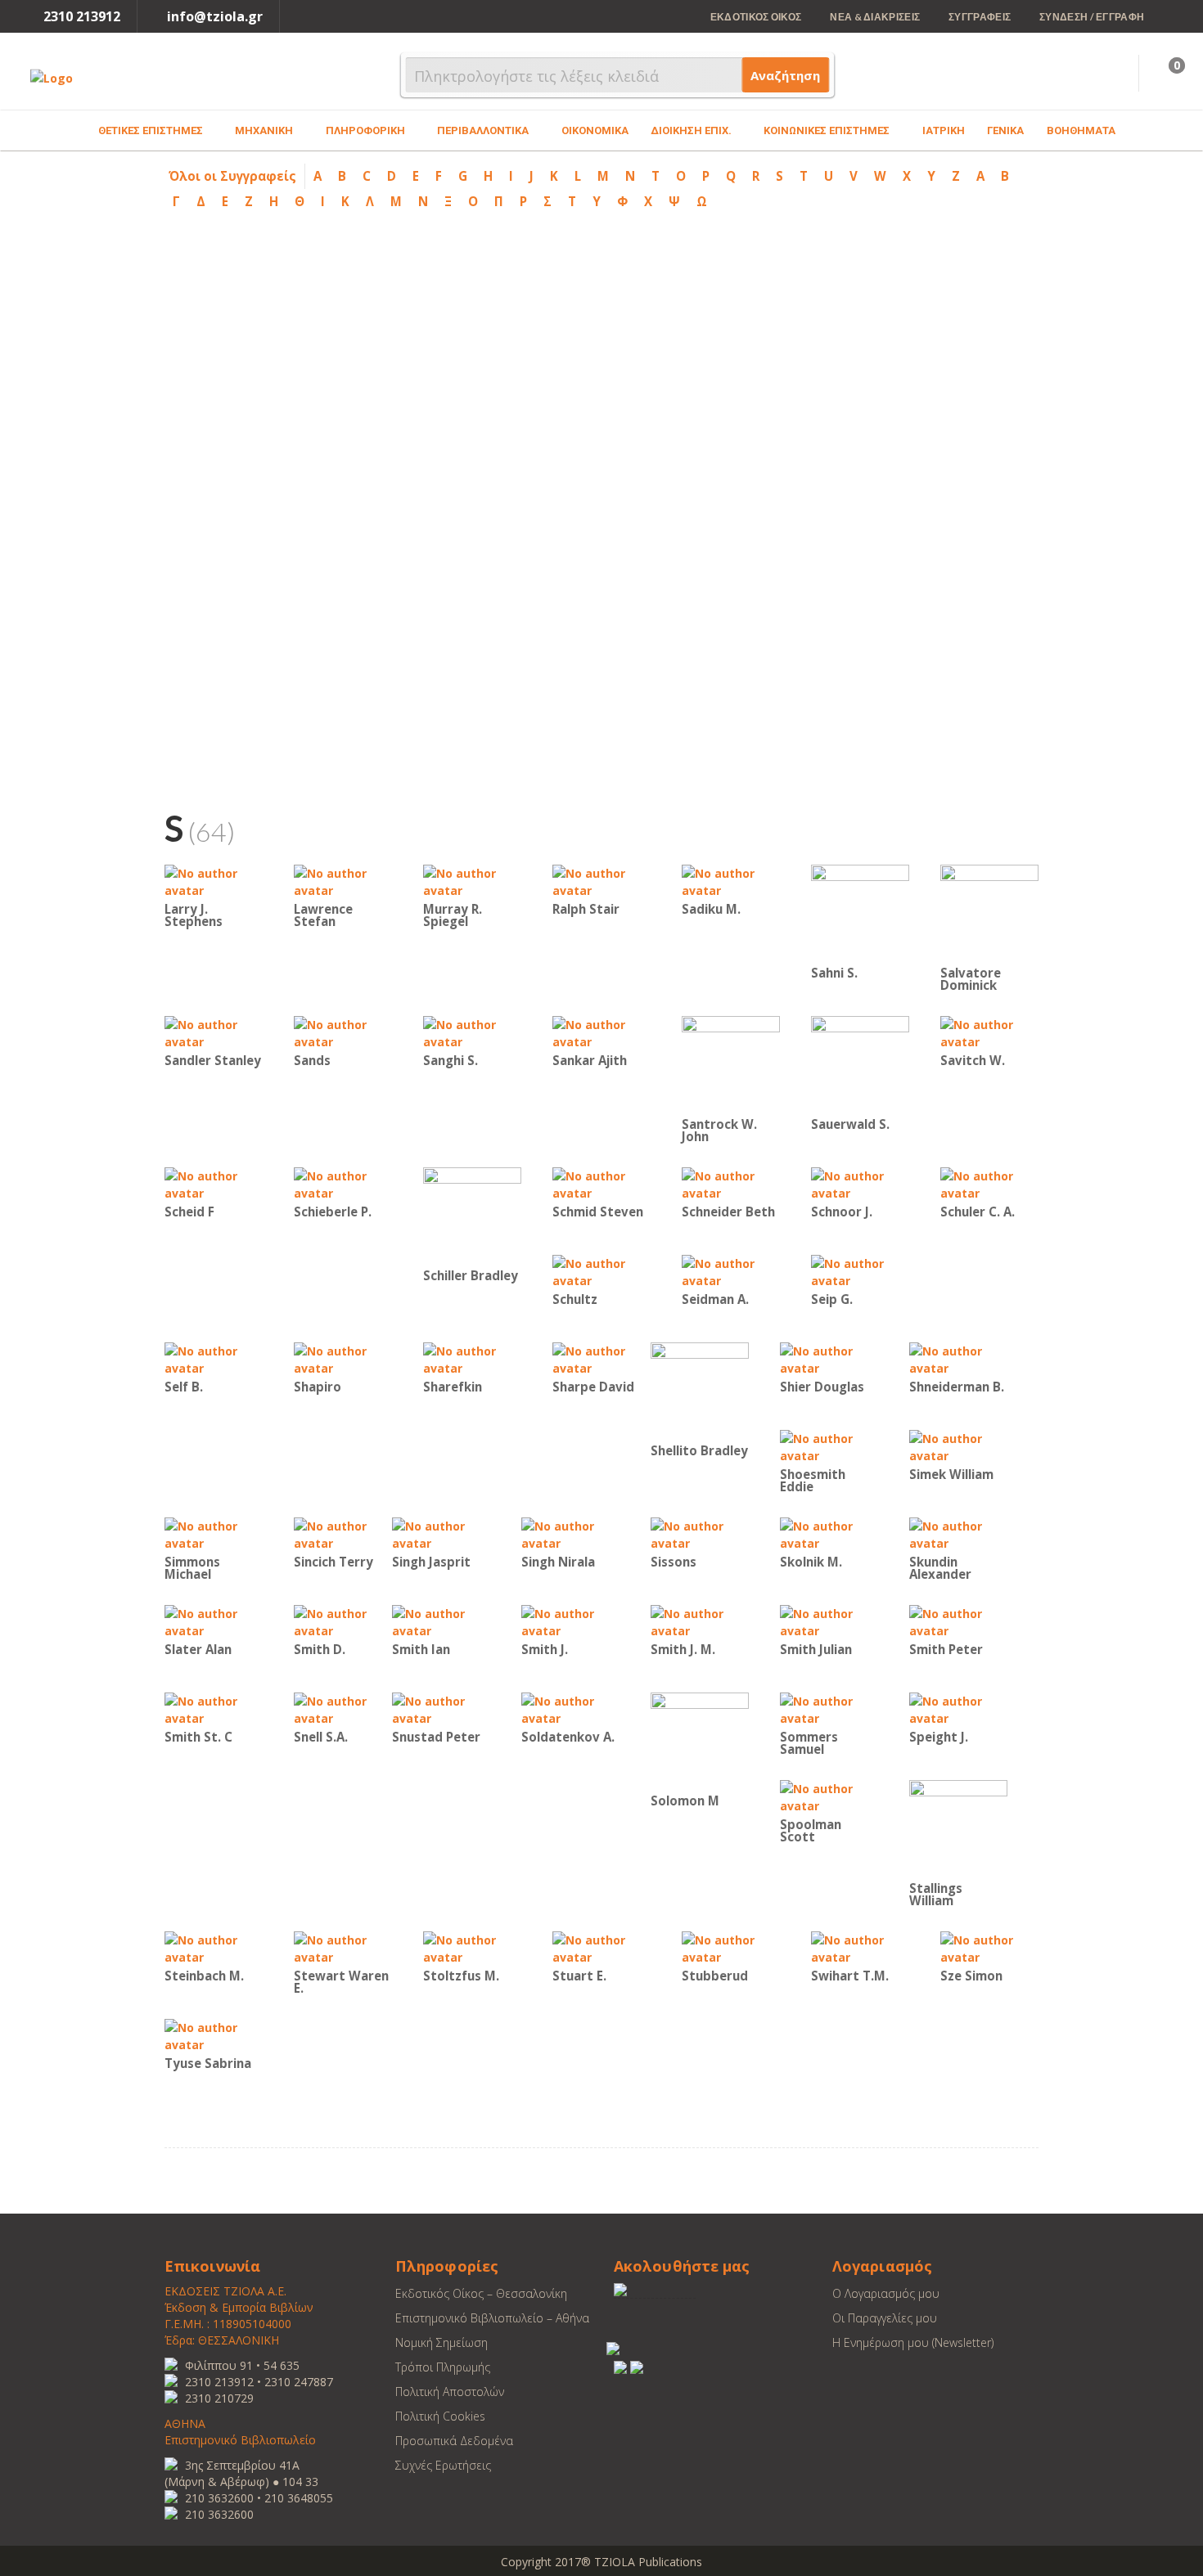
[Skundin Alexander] (958, 1533)
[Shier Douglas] (829, 1358)
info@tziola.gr (215, 16)
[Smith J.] (570, 1621)
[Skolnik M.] (829, 1533)
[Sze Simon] (989, 1947)
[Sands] (343, 1032)
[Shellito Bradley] (700, 1390)
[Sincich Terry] (343, 1533)
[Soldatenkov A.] (570, 1708)
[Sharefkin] (472, 1358)
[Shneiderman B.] (958, 1358)
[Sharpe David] (601, 1358)
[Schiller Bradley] (472, 1215)
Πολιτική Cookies (440, 2416)
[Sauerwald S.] (860, 1064)
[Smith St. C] (214, 1708)
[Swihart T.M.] (860, 1947)
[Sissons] (700, 1533)
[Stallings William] (958, 1828)
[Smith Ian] (441, 1621)
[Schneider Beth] (731, 1183)
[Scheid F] (214, 1183)
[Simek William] (958, 1446)
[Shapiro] (343, 1358)
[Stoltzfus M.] (472, 1947)
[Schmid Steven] (601, 1183)
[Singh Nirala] (570, 1533)
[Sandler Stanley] (214, 1032)
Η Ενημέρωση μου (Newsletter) (913, 2342)
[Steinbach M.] (214, 1947)
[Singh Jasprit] (441, 1533)
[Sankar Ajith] (601, 1032)
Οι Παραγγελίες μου (885, 2318)
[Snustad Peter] (441, 1708)
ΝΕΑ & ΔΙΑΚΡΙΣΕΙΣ (875, 17)
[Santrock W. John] (731, 1064)
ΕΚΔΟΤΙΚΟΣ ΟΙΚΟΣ (756, 17)
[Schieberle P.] (343, 1183)
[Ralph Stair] (601, 881)
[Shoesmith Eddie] (829, 1446)
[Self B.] (214, 1358)
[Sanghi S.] (472, 1032)
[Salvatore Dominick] (989, 913)
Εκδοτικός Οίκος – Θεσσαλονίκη (481, 2293)
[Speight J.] (958, 1708)
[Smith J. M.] (700, 1621)
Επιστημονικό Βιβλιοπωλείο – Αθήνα (492, 2318)
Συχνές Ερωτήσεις (443, 2465)
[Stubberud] (731, 1947)
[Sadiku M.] (731, 881)
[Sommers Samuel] (829, 1708)
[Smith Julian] (829, 1621)
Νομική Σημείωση (442, 2342)
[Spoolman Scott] (829, 1796)
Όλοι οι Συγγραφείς (232, 176)
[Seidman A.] (731, 1271)
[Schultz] (601, 1271)
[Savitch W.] (989, 1032)
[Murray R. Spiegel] (472, 881)
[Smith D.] (343, 1621)
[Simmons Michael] (214, 1533)
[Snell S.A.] (343, 1708)
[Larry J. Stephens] (214, 881)
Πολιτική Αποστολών (450, 2392)
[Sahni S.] (860, 913)
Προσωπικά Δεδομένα (454, 2441)
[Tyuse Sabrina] (214, 2035)
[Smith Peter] (958, 1621)
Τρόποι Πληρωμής (443, 2367)
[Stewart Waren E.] (343, 1947)
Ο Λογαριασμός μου (886, 2293)
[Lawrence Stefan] (343, 881)
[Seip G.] (860, 1271)
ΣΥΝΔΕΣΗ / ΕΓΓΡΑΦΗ (1092, 17)
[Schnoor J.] (860, 1183)
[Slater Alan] (214, 1621)
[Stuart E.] (601, 1947)
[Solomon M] (700, 1740)
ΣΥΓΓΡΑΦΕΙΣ (980, 17)
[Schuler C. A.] (989, 1183)
